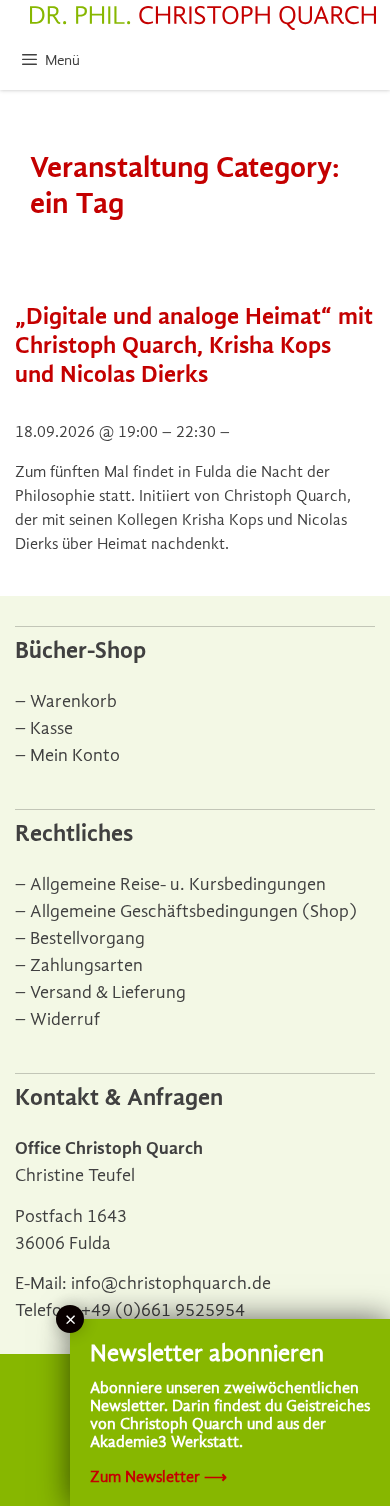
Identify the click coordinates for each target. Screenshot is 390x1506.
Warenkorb (73, 701)
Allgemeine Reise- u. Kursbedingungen (178, 884)
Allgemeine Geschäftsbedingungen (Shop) (193, 911)
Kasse (51, 728)
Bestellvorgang (87, 938)
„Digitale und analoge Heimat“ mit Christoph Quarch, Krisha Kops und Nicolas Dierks (194, 345)
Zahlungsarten (86, 965)
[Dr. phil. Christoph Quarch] (203, 18)
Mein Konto (75, 755)
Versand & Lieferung (108, 992)
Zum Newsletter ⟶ (158, 1477)
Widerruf (65, 1019)
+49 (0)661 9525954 (163, 1310)
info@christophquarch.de (171, 1283)
